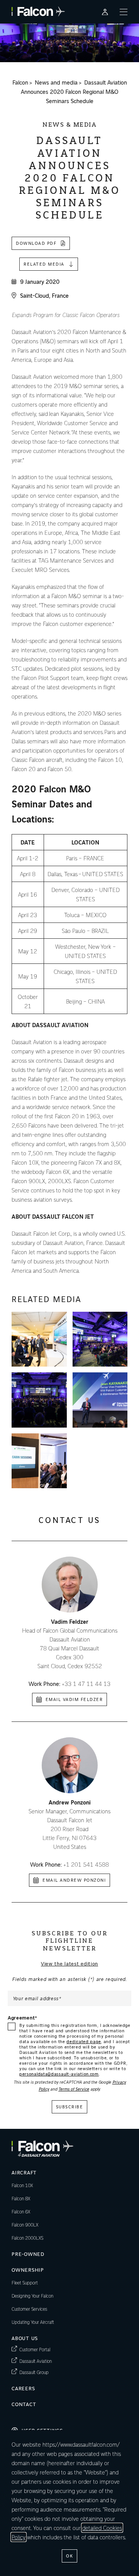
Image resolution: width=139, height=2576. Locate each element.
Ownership (28, 2270)
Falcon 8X (21, 2198)
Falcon (20, 83)
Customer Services (29, 2309)
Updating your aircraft (33, 2322)
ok (69, 2556)
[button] (39, 1339)
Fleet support (25, 2283)
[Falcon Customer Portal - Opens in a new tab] (105, 12)
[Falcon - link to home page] (38, 12)
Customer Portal (35, 2349)
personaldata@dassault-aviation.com (59, 2074)
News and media (56, 83)
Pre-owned (28, 2254)
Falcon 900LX (25, 2225)
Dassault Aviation (36, 2361)
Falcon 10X (22, 2185)
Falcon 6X (21, 2211)
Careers (23, 2388)
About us (25, 2338)
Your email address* (37, 1998)
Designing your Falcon (32, 2296)
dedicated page (84, 2041)
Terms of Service (74, 2089)
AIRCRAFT (24, 2172)
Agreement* (23, 2018)
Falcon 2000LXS (27, 2238)
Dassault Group (34, 2372)
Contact (24, 2404)
